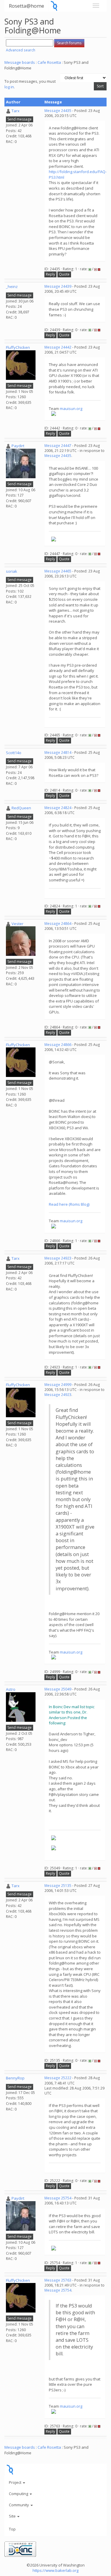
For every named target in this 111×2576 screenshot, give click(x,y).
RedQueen (21, 808)
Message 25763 (58, 2280)
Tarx (16, 111)
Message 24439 (58, 286)
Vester (17, 924)
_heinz (12, 287)
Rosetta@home (26, 6)
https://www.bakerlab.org (55, 2570)
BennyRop (15, 2078)
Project (16, 2482)
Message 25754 (58, 2198)
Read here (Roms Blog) (69, 1204)
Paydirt (18, 446)
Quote (64, 274)
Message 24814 (58, 752)
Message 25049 (58, 1689)
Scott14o (14, 753)
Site (13, 2516)
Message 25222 (58, 2078)
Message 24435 (58, 111)
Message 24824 (58, 808)
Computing (19, 2494)
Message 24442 (58, 347)
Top (12, 2529)
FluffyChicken (18, 347)
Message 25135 (58, 1886)
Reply (50, 274)
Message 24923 (58, 1258)
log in (9, 87)
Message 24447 (58, 446)
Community (19, 2505)
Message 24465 (58, 571)
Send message (20, 119)
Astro (11, 1689)
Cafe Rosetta (49, 62)
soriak (12, 571)
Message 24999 (58, 1385)
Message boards (20, 62)
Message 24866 (58, 1045)
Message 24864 (58, 924)
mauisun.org (71, 409)
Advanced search (21, 50)
